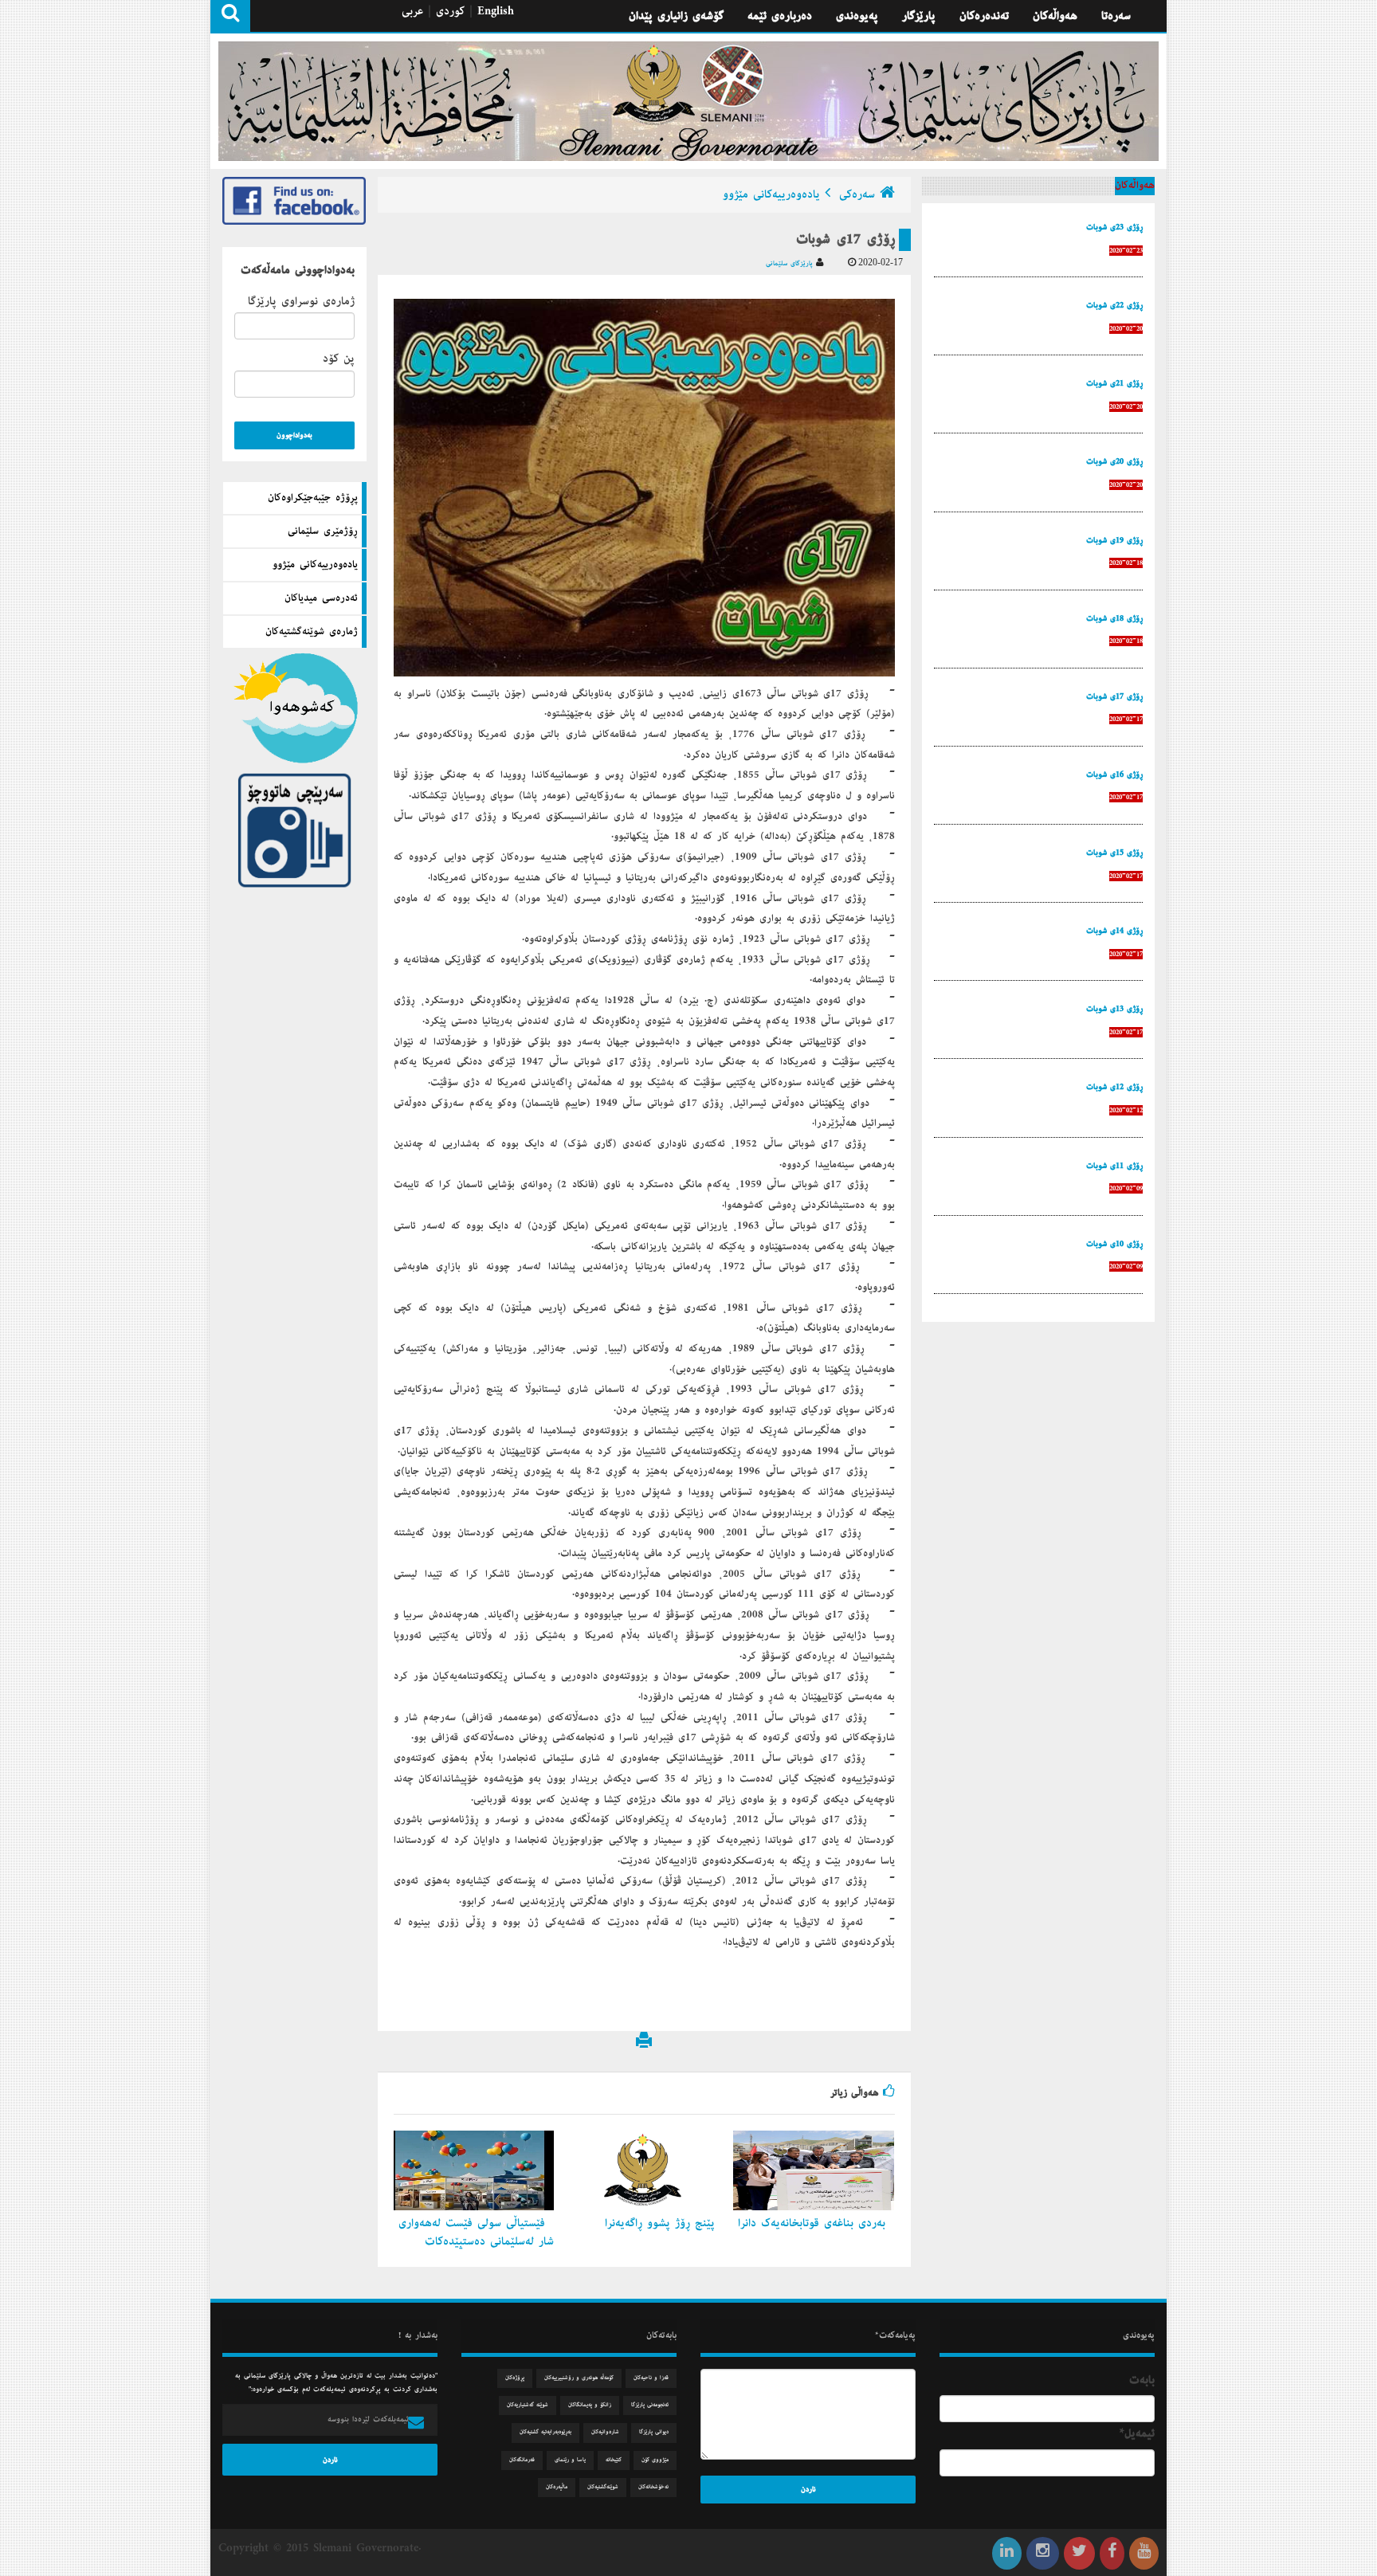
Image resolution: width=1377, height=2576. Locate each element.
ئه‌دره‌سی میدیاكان (321, 598)
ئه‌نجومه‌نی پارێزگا (650, 2405)
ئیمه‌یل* (1137, 2433)
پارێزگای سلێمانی (791, 263)
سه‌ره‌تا (1116, 16)
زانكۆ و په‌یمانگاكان (590, 2405)
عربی (412, 11)
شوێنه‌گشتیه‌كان (603, 2487)
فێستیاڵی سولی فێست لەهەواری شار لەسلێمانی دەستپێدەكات (476, 2232)
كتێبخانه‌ (614, 2460)
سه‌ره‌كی (857, 194)
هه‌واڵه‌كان (1055, 16)
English (496, 11)
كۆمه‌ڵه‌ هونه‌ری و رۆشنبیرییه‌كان (579, 2378)
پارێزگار (919, 16)
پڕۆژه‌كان (515, 2378)
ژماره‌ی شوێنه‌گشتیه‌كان (312, 632)
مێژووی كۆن (655, 2460)
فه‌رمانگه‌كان (522, 2460)
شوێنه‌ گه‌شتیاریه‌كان (528, 2405)
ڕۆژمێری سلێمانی (323, 531)
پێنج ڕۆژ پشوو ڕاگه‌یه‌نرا (662, 2223)
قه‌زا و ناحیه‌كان (651, 2378)
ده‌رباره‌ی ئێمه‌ (780, 16)
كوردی (450, 11)
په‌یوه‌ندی (857, 16)
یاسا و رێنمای (570, 2460)
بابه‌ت (1142, 2380)
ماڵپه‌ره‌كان (557, 2487)
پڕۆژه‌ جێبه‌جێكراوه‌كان (313, 498)
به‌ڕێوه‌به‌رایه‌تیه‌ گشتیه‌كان (545, 2432)
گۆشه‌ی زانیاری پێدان (676, 16)
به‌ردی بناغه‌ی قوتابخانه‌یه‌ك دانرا (814, 2223)
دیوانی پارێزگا (654, 2432)
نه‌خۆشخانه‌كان (653, 2487)
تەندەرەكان (984, 16)
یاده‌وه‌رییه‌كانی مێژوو (315, 565)
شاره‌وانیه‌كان (605, 2432)
